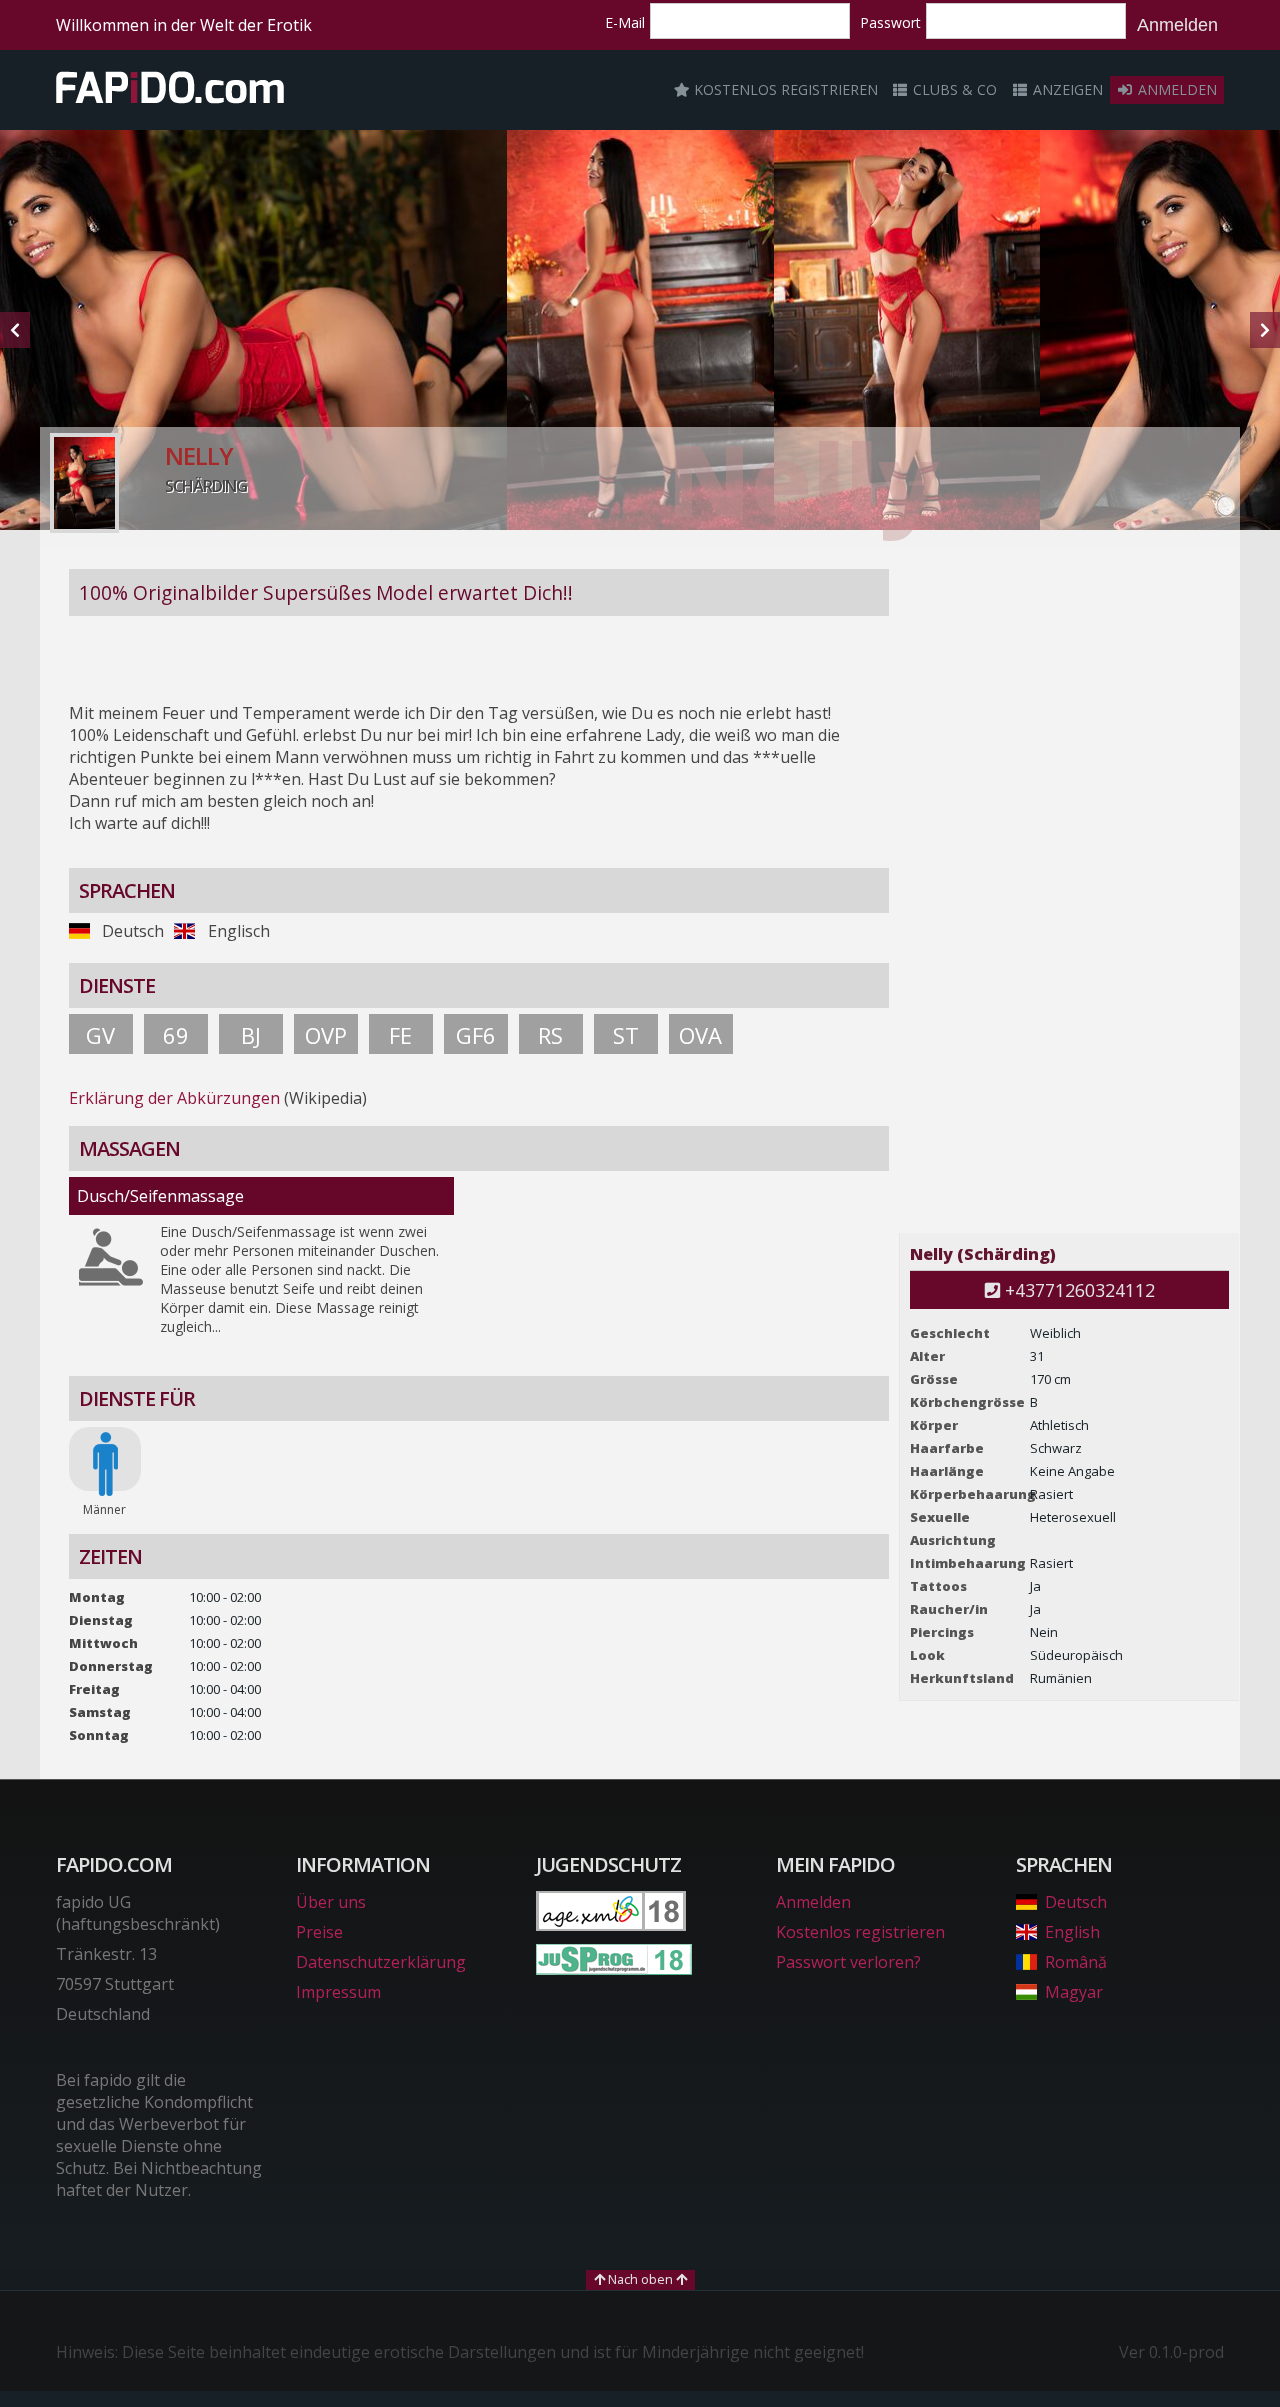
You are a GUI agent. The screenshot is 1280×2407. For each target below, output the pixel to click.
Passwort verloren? (848, 1962)
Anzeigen (1066, 89)
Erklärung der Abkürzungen (174, 1098)
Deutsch (1076, 1902)
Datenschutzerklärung (381, 1962)
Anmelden (1177, 25)
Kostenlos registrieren (784, 89)
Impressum (338, 1992)
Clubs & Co (953, 89)
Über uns (331, 1902)
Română (1076, 1962)
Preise (319, 1932)
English (1072, 1932)
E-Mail (625, 22)
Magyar (1074, 1992)
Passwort (890, 22)
